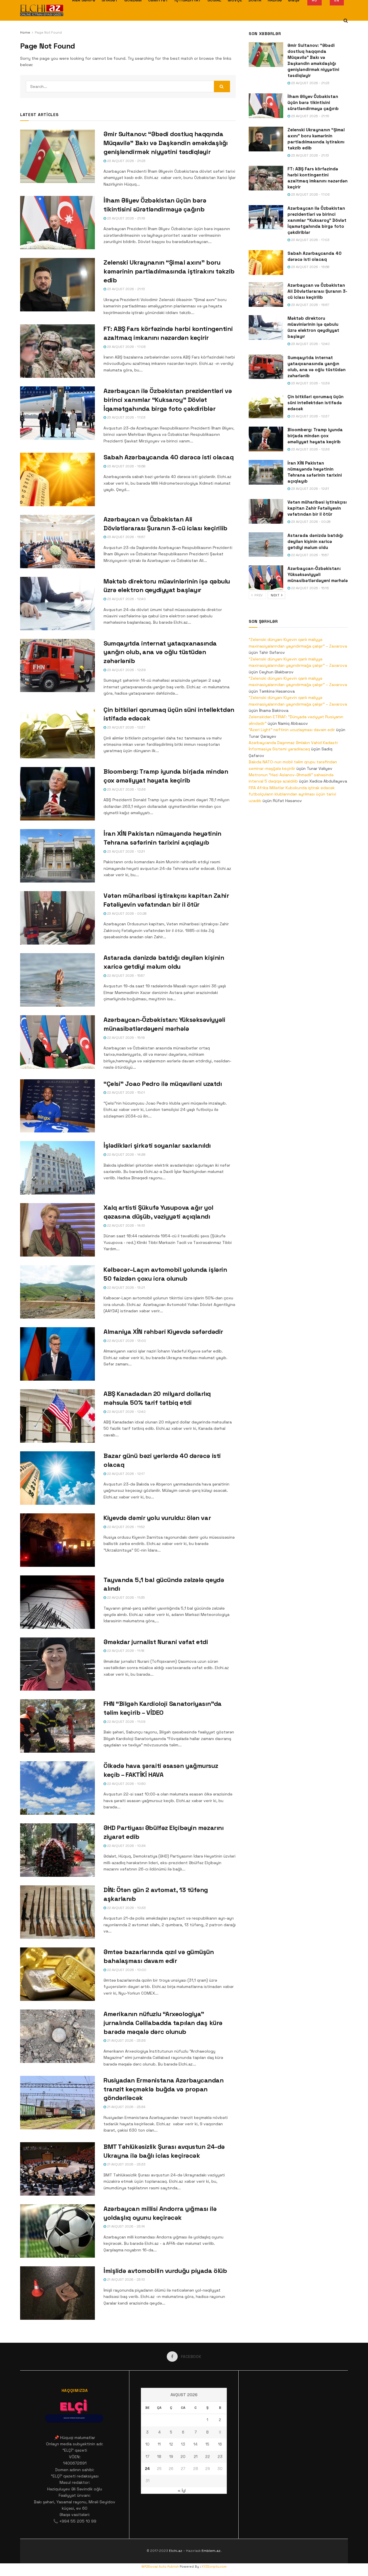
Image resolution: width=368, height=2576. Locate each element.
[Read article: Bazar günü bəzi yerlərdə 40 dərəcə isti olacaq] (57, 1478)
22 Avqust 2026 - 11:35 (125, 1598)
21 (196, 2457)
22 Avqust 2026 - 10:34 (126, 1846)
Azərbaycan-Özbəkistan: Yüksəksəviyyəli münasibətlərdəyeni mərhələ (318, 574)
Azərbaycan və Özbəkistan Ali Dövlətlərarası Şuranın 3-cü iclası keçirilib (317, 291)
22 (208, 2457)
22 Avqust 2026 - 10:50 (126, 1784)
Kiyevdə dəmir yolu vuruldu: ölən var (157, 1518)
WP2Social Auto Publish (160, 2567)
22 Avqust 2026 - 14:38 (126, 1155)
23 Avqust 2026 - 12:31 (125, 851)
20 (183, 2457)
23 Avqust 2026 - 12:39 (126, 670)
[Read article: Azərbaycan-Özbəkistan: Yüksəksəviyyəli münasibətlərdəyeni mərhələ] (57, 1042)
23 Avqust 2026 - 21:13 (125, 289)
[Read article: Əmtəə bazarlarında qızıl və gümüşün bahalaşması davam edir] (57, 1974)
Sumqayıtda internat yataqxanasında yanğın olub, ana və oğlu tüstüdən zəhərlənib (160, 652)
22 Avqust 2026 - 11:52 (125, 1527)
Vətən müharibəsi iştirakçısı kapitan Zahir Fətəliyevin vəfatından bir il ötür (317, 508)
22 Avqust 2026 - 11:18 (125, 1651)
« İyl (182, 2490)
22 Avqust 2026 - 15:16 (125, 1038)
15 (207, 2444)
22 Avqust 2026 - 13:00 (126, 1341)
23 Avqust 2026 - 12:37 (126, 727)
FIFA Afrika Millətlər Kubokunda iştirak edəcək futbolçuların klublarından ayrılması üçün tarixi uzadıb (292, 794)
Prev (258, 595)
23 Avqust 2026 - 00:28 (126, 914)
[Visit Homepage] (42, 10)
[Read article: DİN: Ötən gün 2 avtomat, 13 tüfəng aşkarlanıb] (57, 1912)
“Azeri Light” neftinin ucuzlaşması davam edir (292, 730)
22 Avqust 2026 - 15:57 (125, 976)
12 (171, 2444)
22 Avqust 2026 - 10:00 (126, 1970)
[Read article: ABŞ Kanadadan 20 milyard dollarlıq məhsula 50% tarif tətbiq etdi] (57, 1416)
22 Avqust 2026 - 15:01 (125, 1093)
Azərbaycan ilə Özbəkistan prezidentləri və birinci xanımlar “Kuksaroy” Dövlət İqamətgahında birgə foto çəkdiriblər (168, 400)
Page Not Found (48, 32)
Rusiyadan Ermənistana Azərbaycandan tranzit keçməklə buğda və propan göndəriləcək (164, 2089)
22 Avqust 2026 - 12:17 (125, 1474)
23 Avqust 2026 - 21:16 (126, 218)
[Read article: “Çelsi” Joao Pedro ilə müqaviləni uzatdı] (57, 1106)
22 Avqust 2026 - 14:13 (125, 1226)
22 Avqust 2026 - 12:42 (126, 1412)
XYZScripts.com (214, 2567)
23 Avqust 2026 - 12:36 (126, 789)
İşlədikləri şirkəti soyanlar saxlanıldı (157, 1145)
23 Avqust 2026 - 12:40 (126, 599)
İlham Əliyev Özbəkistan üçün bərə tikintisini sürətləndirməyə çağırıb (313, 102)
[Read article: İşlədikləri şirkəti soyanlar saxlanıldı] (57, 1168)
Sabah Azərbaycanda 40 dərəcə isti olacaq (168, 457)
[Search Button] (346, 21)
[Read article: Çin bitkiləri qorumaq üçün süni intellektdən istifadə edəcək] (57, 732)
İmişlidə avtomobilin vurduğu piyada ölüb (165, 2271)
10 (147, 2444)
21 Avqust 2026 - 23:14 (125, 2226)
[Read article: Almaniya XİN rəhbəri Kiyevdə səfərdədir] (57, 1354)
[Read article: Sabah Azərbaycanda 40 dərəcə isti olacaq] (57, 479)
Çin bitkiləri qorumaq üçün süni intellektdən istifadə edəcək (316, 403)
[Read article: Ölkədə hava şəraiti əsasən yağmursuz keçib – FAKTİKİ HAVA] (57, 1788)
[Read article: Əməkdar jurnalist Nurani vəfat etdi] (57, 1664)
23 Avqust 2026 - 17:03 (126, 417)
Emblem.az (211, 2551)
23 (220, 2457)
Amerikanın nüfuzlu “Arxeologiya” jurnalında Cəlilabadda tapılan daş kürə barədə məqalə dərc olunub (163, 2023)
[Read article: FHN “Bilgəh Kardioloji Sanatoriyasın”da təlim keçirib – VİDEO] (57, 1726)
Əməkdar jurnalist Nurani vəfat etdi (156, 1642)
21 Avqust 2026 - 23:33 (126, 2164)
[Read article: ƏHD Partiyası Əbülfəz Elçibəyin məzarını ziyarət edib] (57, 1850)
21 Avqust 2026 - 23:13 (125, 2280)
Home (25, 32)
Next (276, 595)
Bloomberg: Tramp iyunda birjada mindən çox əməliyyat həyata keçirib (315, 436)
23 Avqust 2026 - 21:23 (126, 161)
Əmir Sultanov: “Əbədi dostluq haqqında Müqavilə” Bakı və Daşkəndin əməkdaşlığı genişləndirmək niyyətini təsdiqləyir (166, 143)
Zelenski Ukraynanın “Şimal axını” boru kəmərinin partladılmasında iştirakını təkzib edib (169, 271)
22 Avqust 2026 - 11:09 (126, 1722)
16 (220, 2444)
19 (171, 2457)
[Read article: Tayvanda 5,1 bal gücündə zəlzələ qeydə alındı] (57, 1602)
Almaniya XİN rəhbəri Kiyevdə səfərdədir (163, 1332)
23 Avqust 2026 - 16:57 (126, 537)
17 (147, 2457)
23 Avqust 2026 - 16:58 (126, 466)
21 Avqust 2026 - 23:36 (126, 2041)
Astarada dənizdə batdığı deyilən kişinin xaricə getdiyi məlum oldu (315, 541)
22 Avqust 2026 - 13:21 (125, 1288)
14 (195, 2444)
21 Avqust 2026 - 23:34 (126, 2107)
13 (183, 2444)
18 (159, 2457)
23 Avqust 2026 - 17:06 (126, 347)
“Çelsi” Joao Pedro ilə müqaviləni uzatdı (163, 1084)
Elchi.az (176, 2551)
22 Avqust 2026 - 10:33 (126, 1908)
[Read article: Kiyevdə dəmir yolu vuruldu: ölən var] (57, 1540)
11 (159, 2444)
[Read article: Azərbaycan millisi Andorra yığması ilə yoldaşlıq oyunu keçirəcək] (57, 2231)
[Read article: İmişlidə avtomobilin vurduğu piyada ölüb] (57, 2293)
